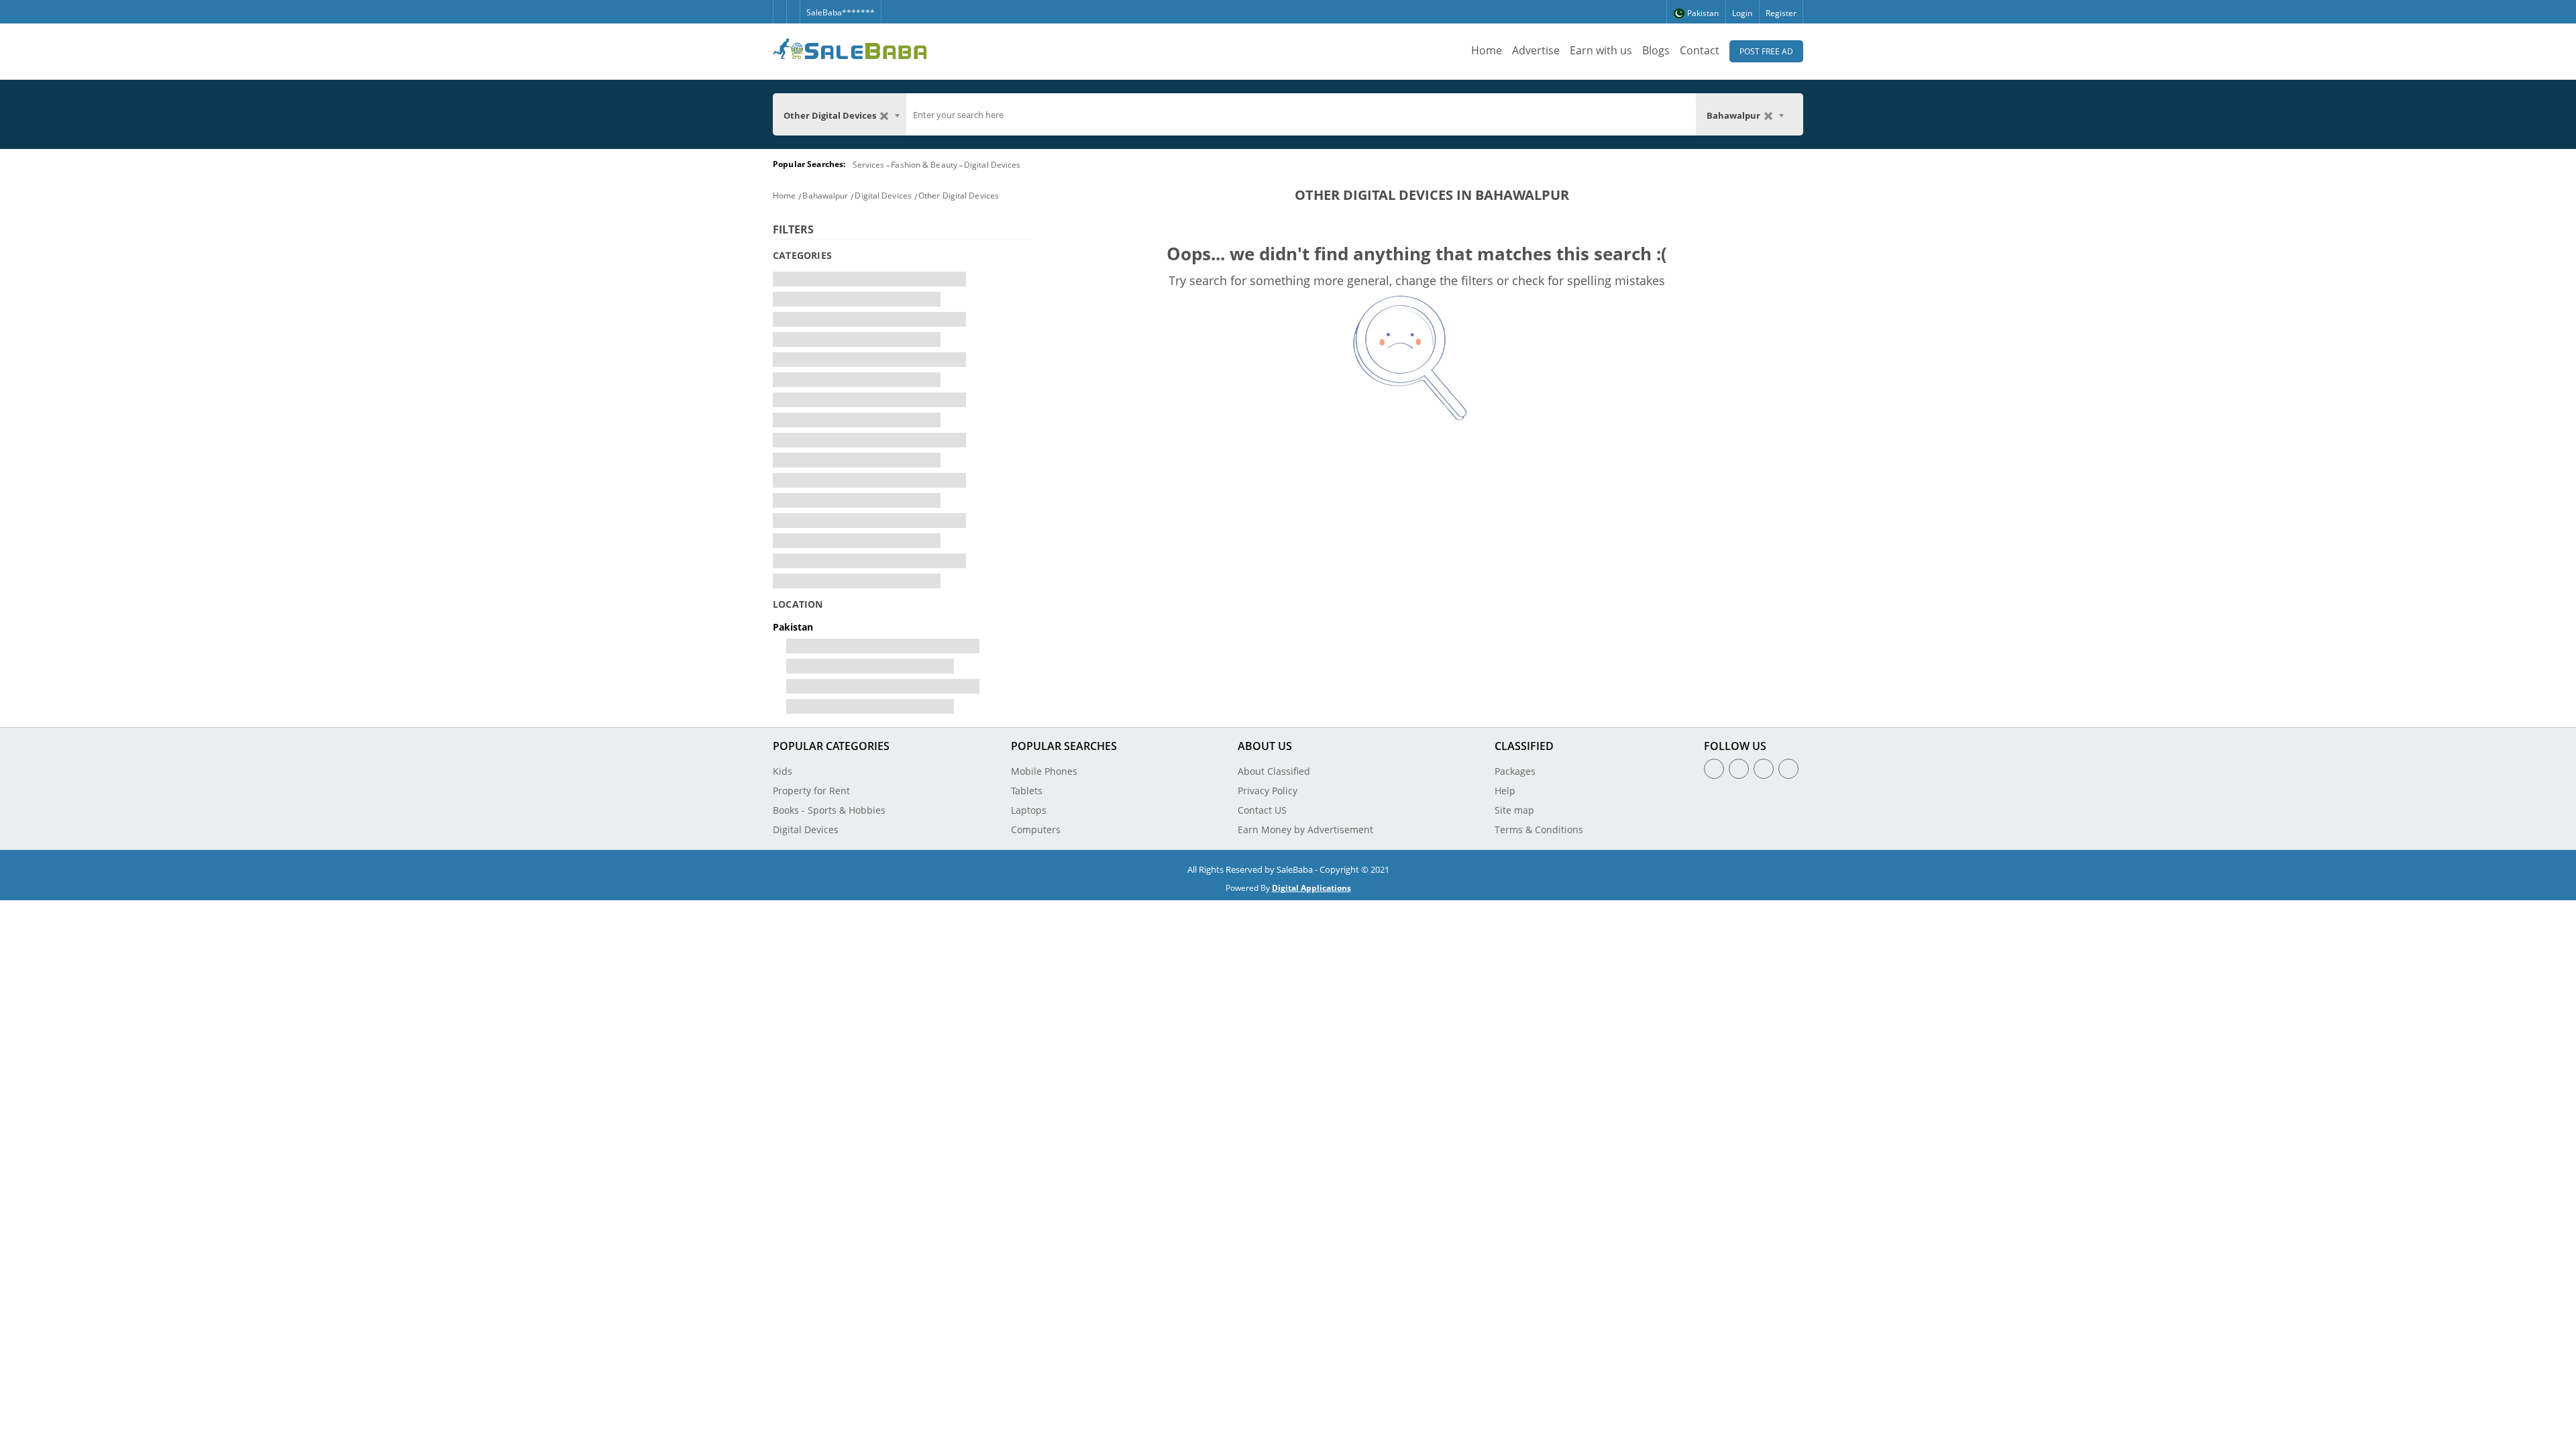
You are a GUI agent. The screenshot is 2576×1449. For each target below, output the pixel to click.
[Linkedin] (1764, 769)
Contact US (1262, 810)
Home (1487, 50)
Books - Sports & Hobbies (829, 810)
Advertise (1536, 50)
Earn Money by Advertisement (1305, 829)
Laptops (1029, 810)
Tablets (1027, 791)
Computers (1036, 829)
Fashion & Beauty (924, 165)
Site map (1514, 810)
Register (1781, 13)
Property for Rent (811, 791)
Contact (1700, 50)
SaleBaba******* (841, 12)
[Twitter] (793, 6)
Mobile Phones (1044, 771)
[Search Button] (1796, 114)
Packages (1515, 771)
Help (1505, 791)
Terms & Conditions (1539, 829)
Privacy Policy (1268, 791)
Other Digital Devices (959, 196)
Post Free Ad (1766, 51)
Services (869, 165)
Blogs (1656, 50)
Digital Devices (992, 165)
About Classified (1274, 771)
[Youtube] (1788, 769)
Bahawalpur (825, 196)
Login (1742, 13)
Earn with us (1601, 50)
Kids (783, 771)
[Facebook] (780, 6)
